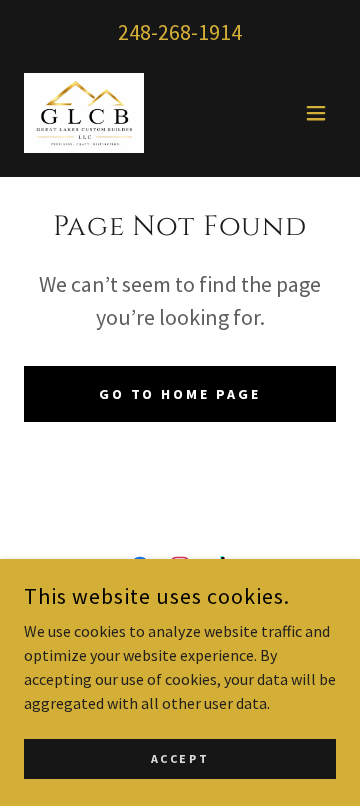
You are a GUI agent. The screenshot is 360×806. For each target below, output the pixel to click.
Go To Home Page (180, 394)
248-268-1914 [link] (180, 32)
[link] (84, 113)
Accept (180, 758)
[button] (316, 113)
